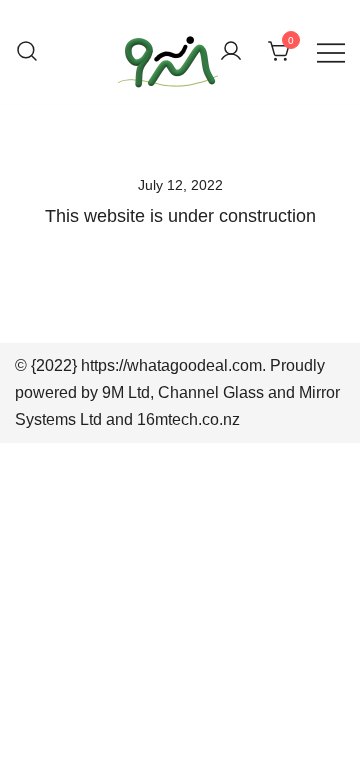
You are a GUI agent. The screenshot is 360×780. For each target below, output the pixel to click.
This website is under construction (180, 216)
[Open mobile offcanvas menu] (331, 52)
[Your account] (231, 52)
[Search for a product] (27, 52)
